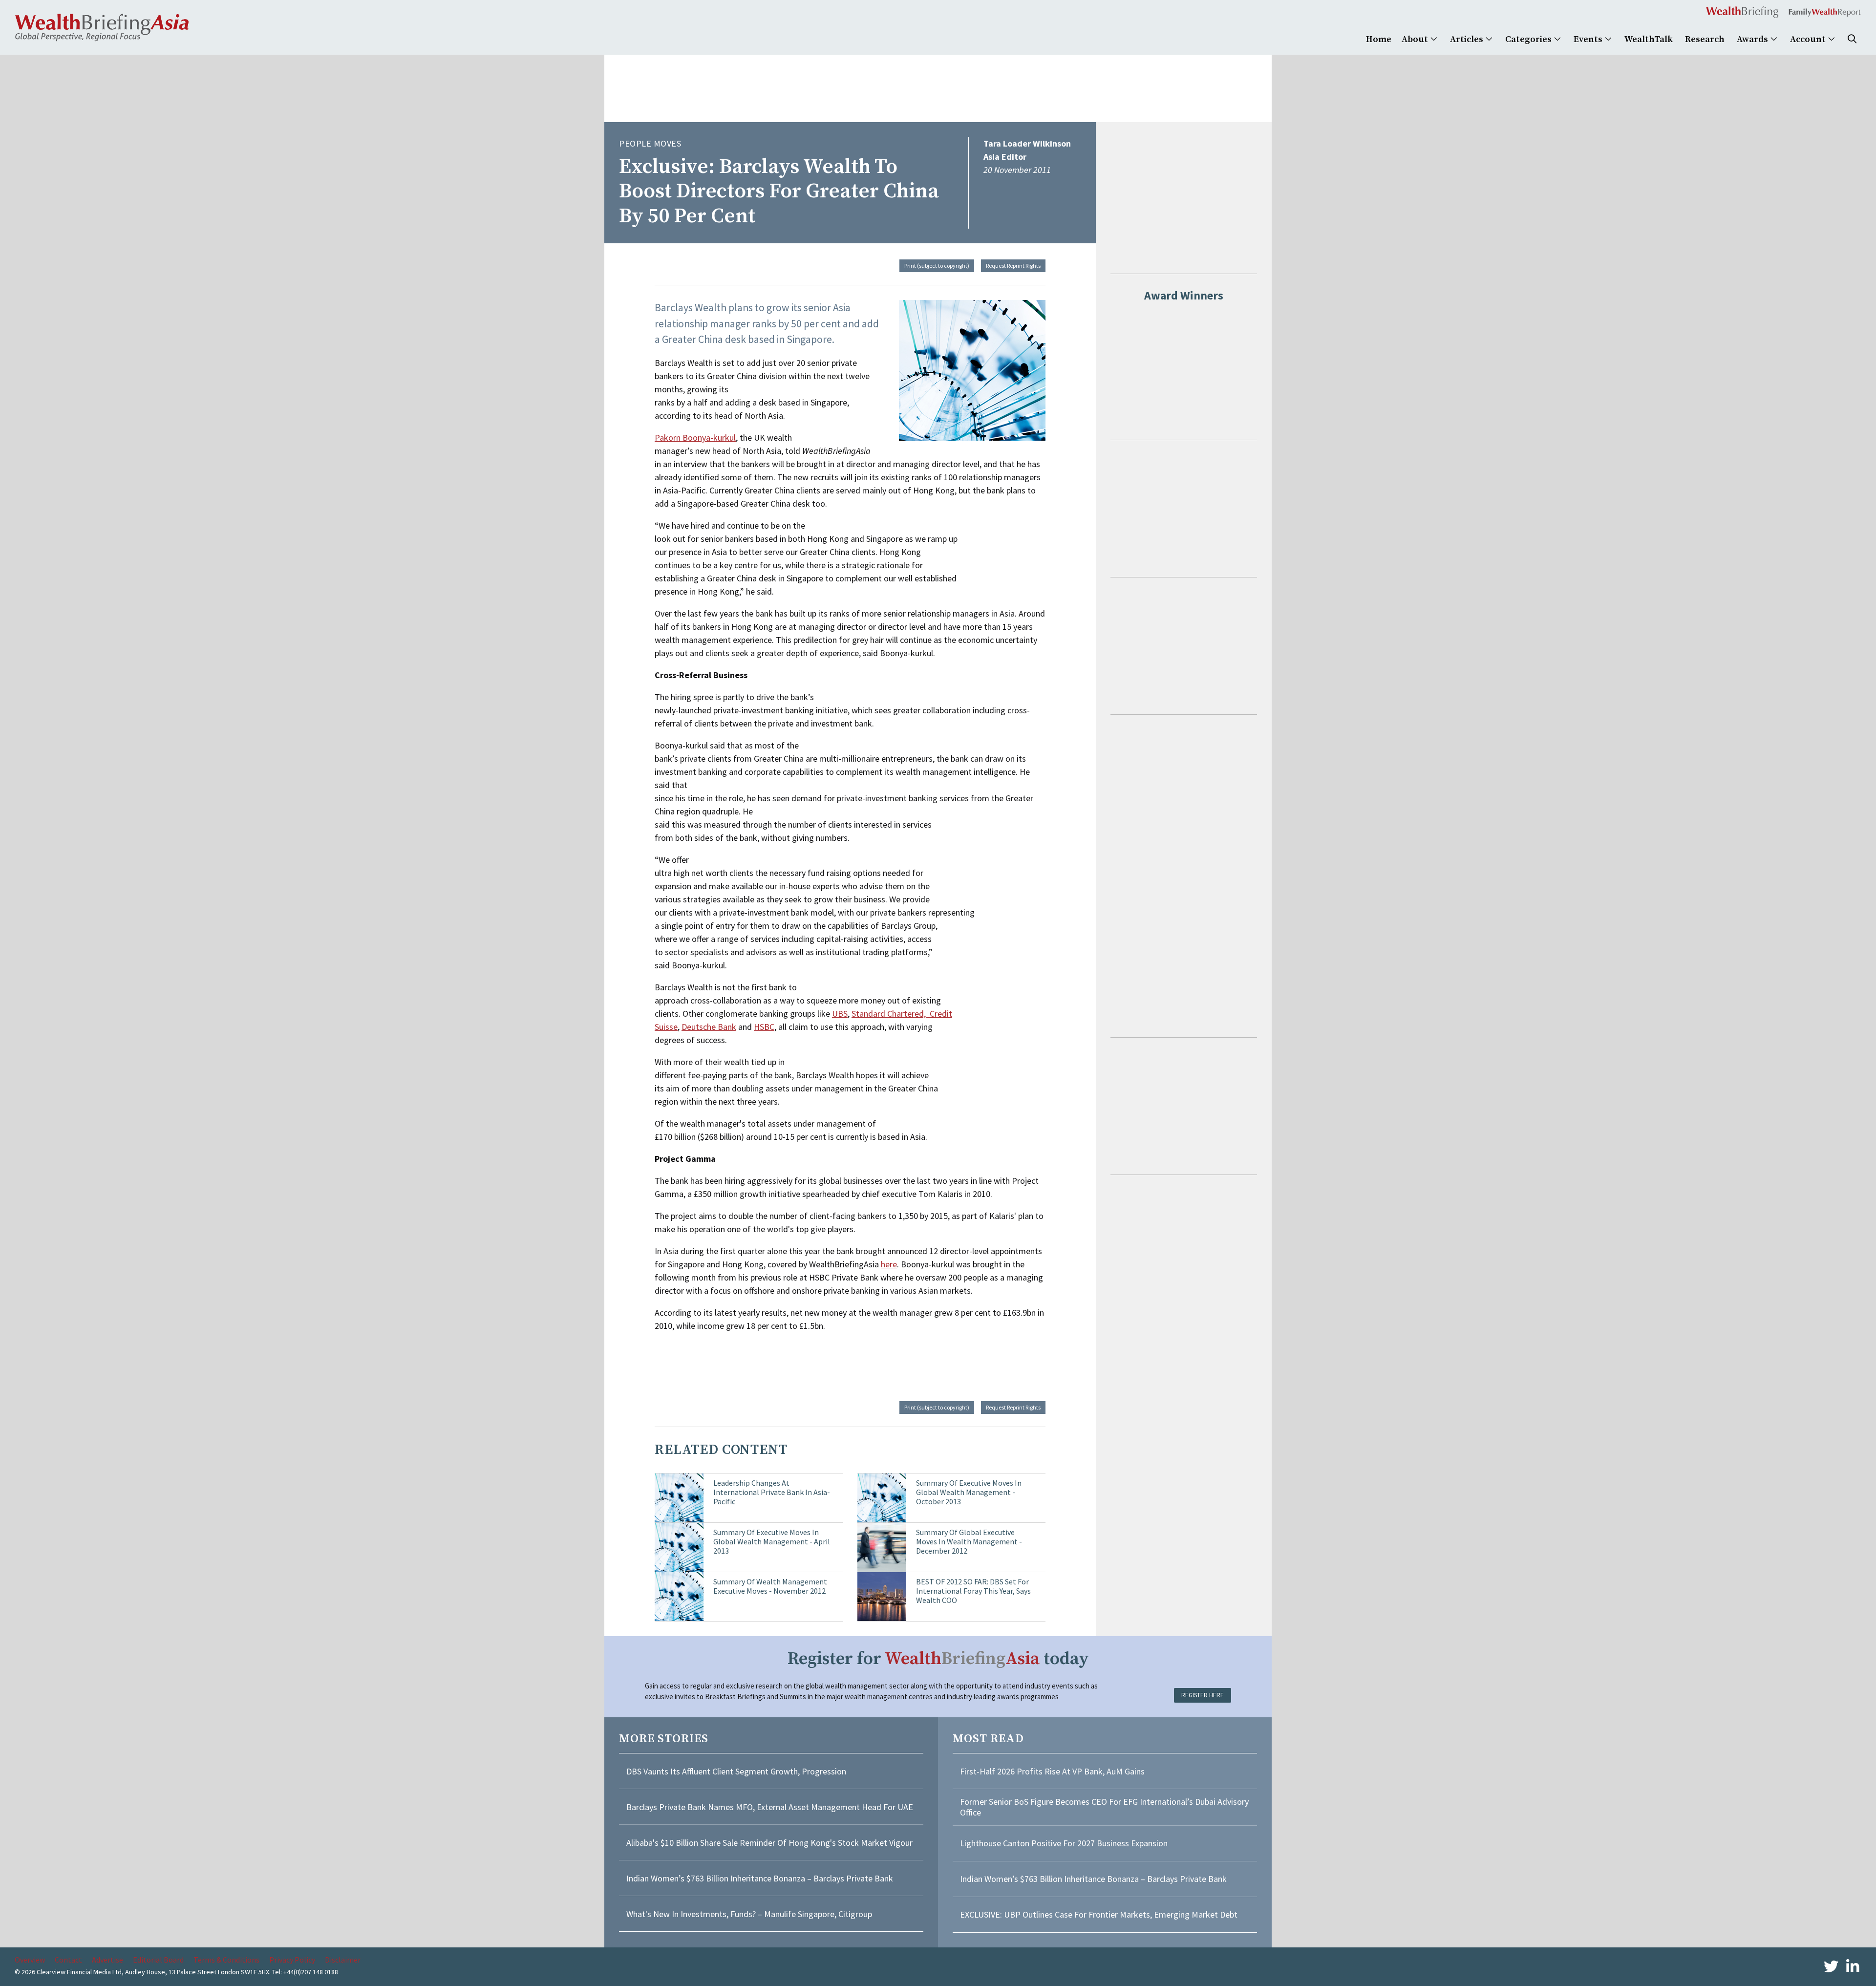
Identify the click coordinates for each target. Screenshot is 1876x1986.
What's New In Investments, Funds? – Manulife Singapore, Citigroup (749, 1914)
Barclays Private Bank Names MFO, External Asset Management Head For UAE (770, 1807)
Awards (1753, 39)
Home (1379, 39)
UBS (840, 1014)
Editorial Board (158, 1960)
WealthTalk (1649, 39)
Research (1705, 39)
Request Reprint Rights (1013, 266)
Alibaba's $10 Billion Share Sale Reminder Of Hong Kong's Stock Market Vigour (769, 1843)
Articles (1468, 39)
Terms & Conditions (226, 1960)
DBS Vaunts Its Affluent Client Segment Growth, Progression (736, 1771)
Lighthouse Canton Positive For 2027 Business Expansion (1064, 1843)
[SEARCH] (1852, 39)
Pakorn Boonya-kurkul (695, 438)
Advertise (107, 1960)
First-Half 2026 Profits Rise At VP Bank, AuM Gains (1052, 1771)
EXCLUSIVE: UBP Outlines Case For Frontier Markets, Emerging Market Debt (1099, 1914)
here (889, 1264)
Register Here (1203, 1695)
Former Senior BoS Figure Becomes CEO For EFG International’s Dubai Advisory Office (1104, 1807)
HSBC (764, 1027)
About (1416, 39)
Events (1589, 39)
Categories (1529, 39)
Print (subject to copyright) (937, 266)
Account (1809, 39)
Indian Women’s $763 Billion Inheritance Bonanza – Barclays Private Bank (760, 1878)
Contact (68, 1960)
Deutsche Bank (709, 1027)
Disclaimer (343, 1960)
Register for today (938, 1659)
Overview (30, 1960)
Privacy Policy (292, 1960)
